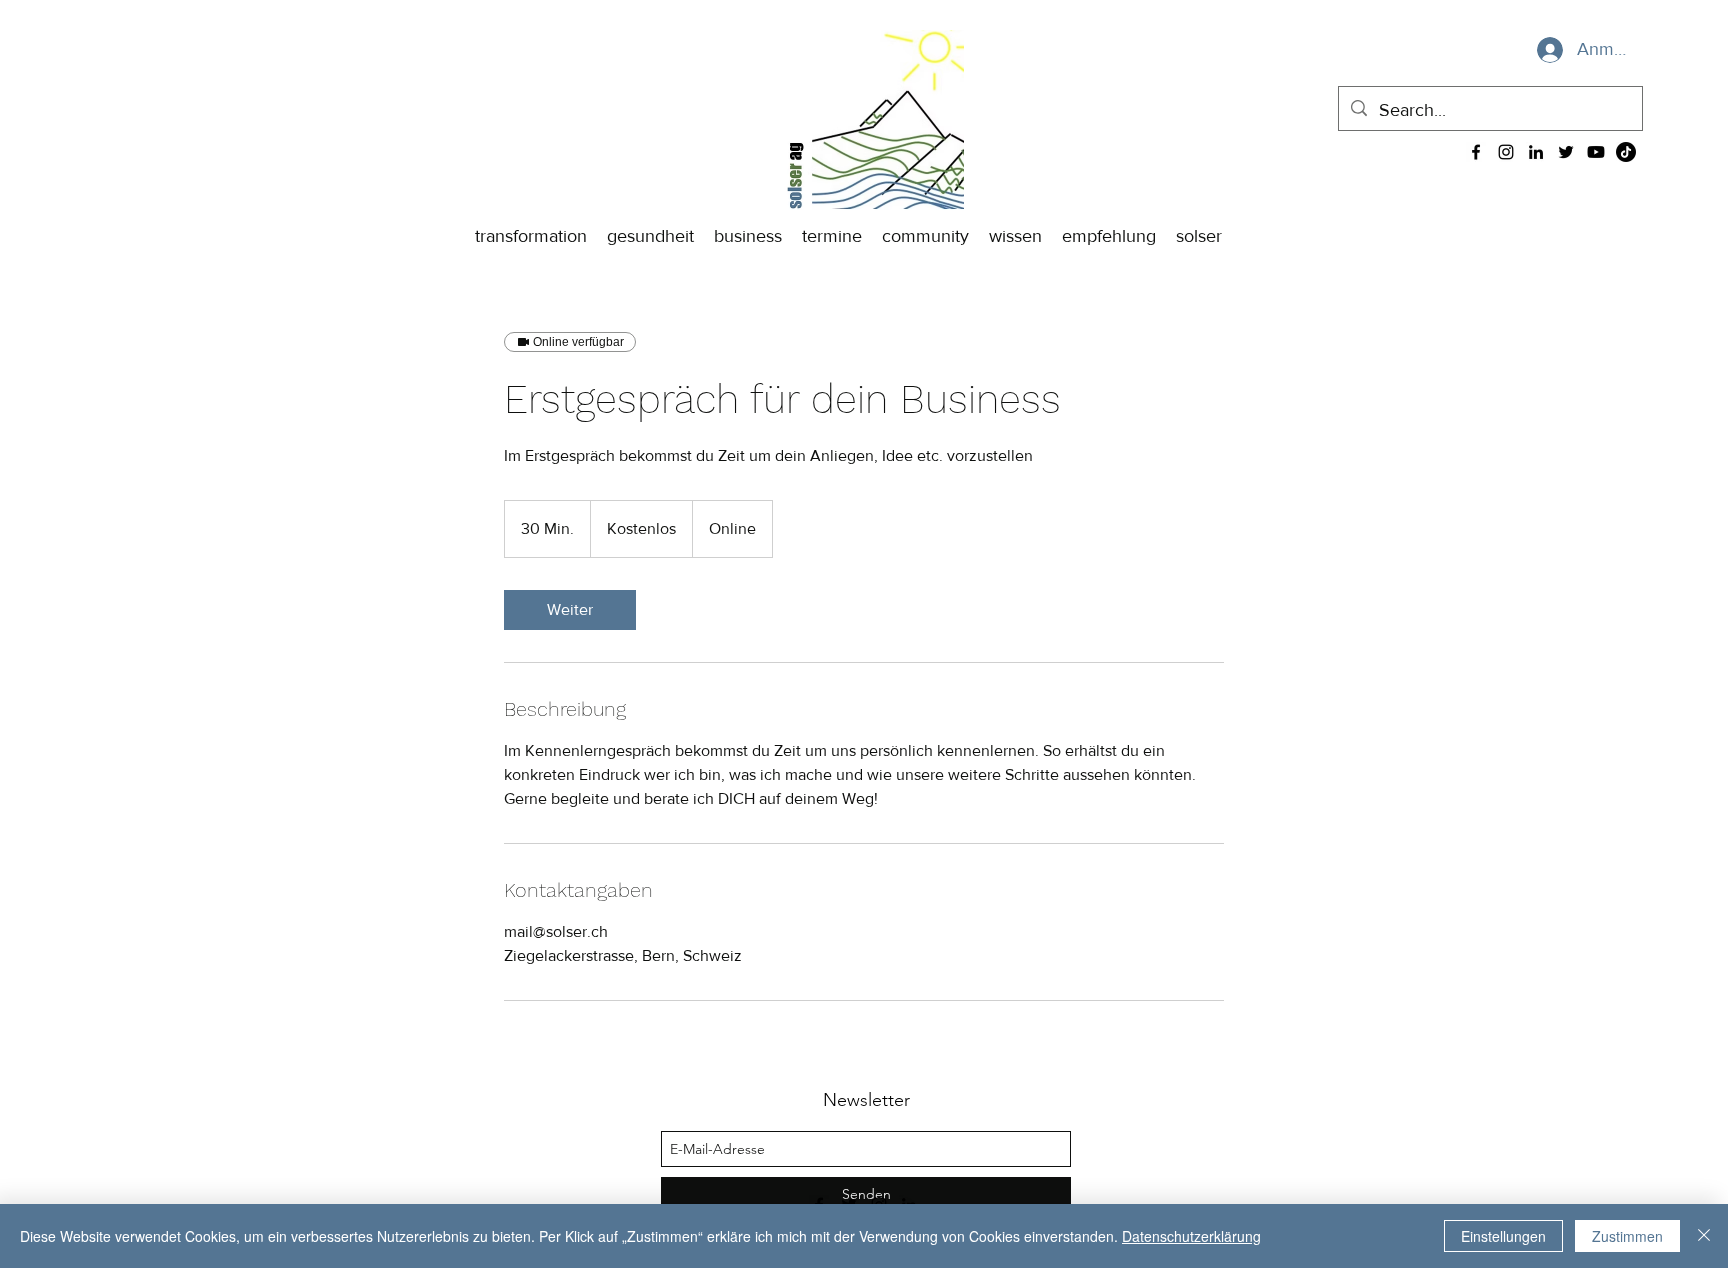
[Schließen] (1704, 1236)
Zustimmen (1627, 1236)
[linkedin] (1536, 152)
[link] (570, 610)
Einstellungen (1503, 1236)
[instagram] (1506, 152)
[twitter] (1566, 152)
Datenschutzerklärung (1191, 1236)
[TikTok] (1626, 152)
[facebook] (1476, 152)
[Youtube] (1596, 152)
